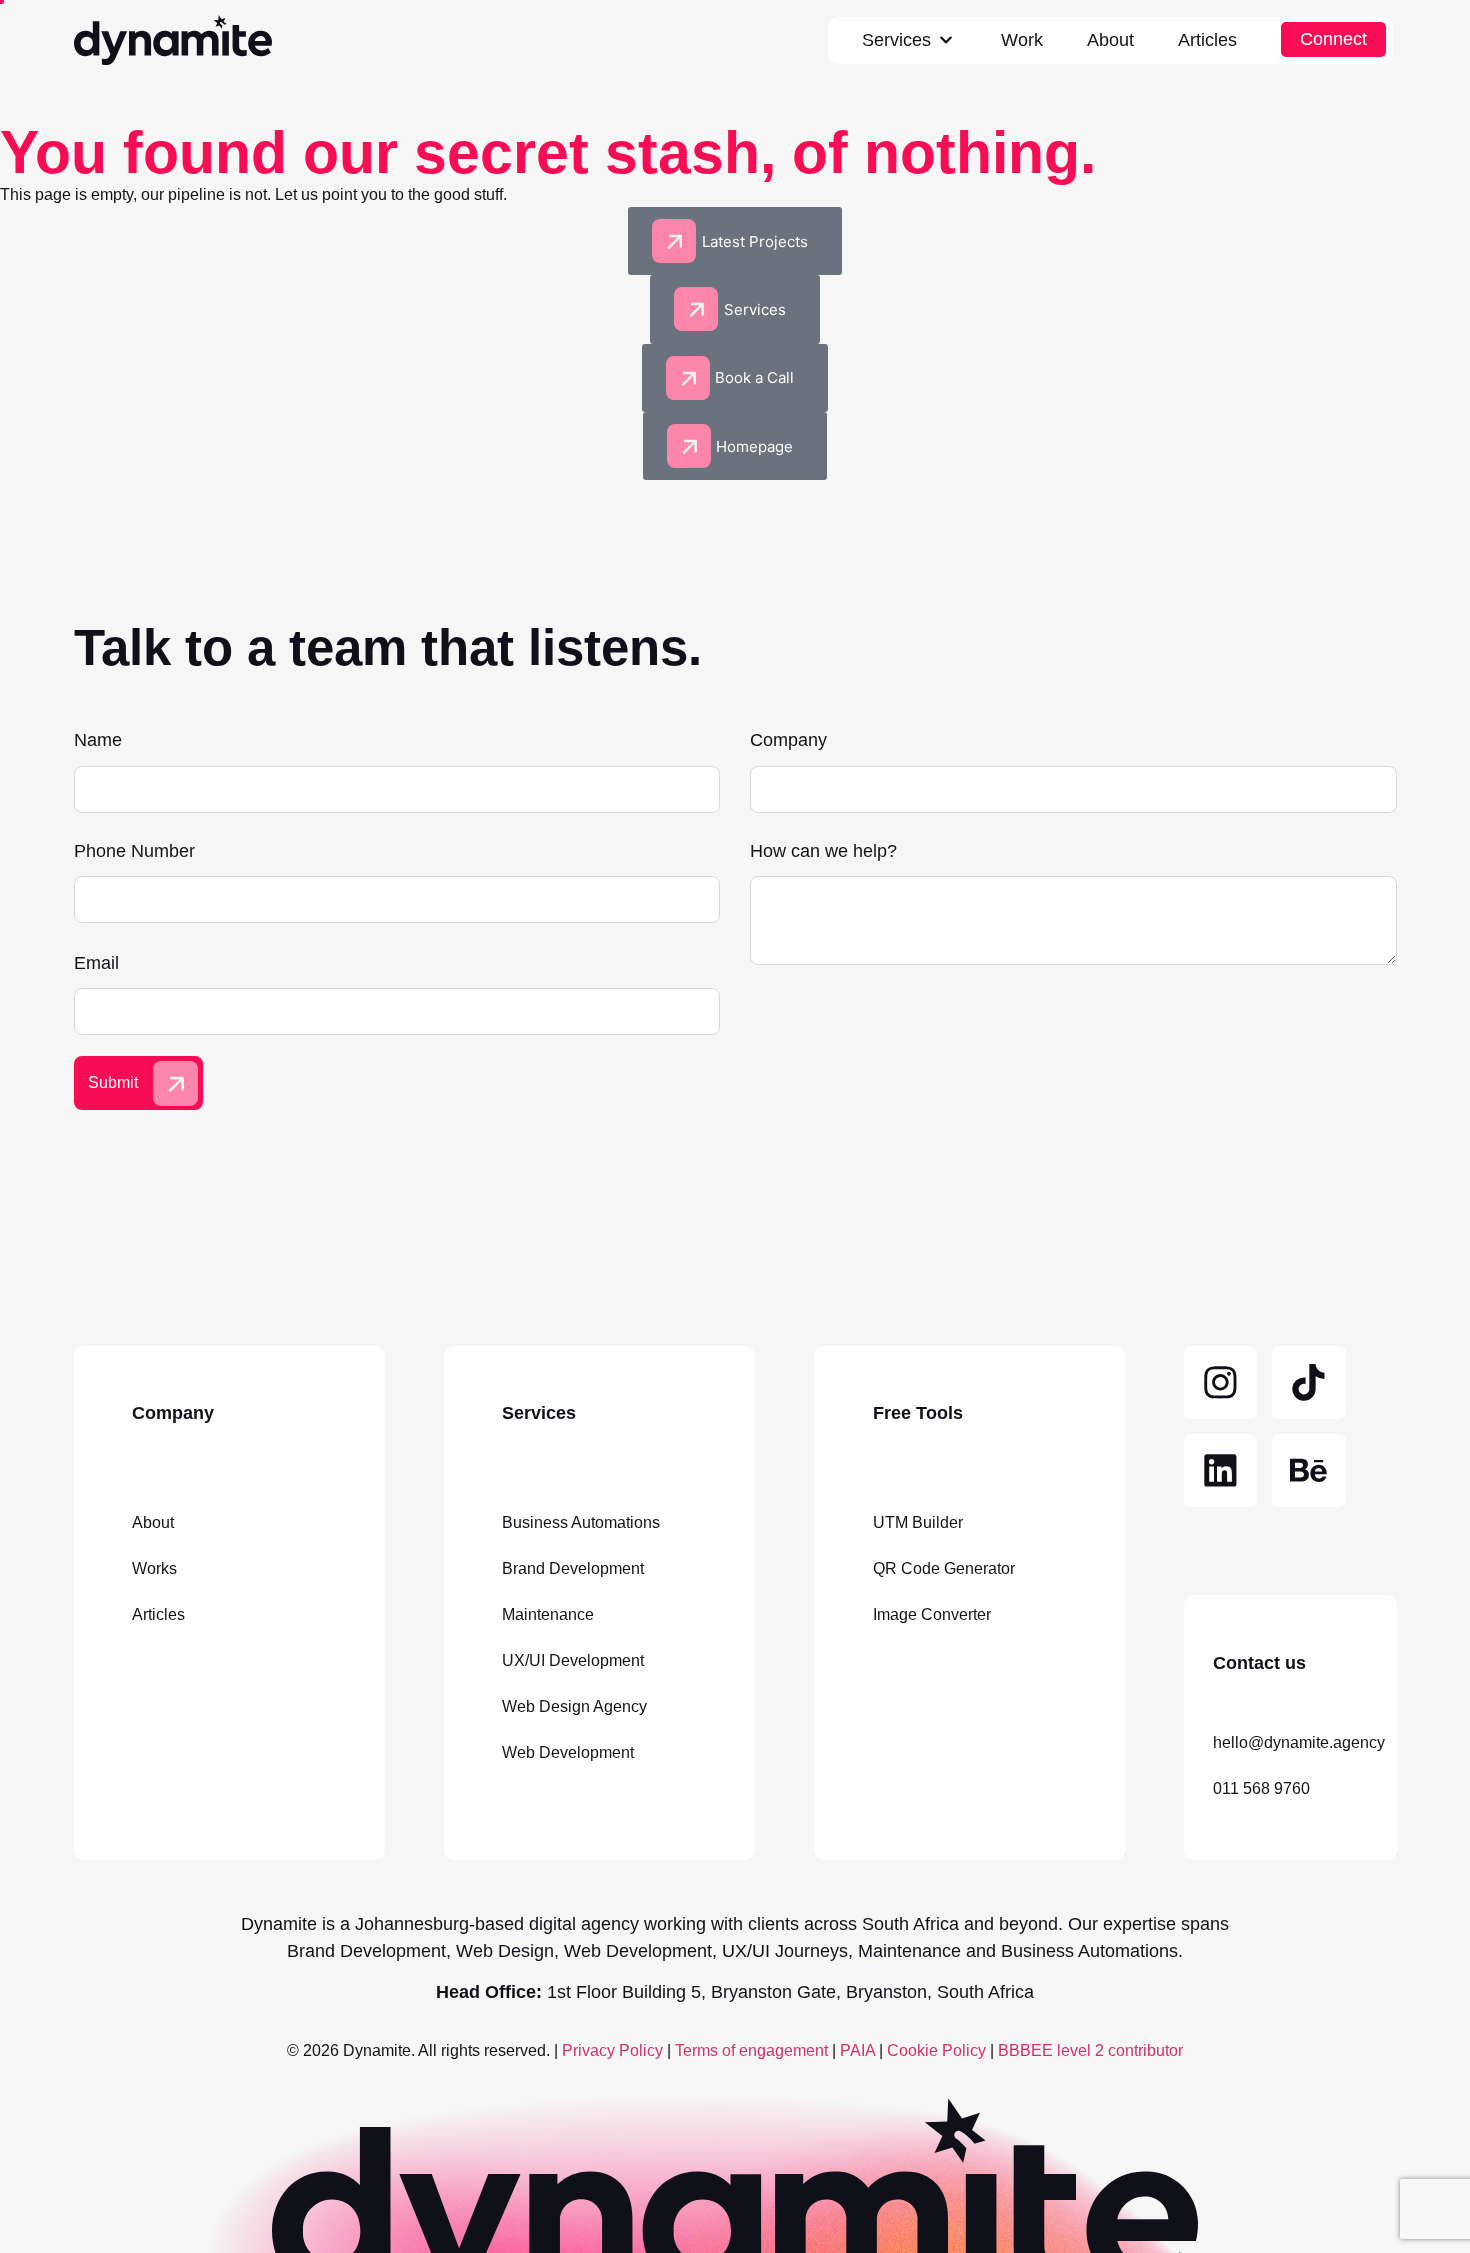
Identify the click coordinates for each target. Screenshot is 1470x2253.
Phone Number (134, 852)
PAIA (857, 2050)
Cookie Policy (936, 2050)
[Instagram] (1221, 1383)
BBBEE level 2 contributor (1090, 2050)
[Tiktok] (1309, 1383)
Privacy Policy (612, 2050)
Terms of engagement (749, 2050)
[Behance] (1309, 1471)
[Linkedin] (1221, 1471)
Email (96, 964)
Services (896, 40)
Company (788, 741)
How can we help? (823, 852)
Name (98, 741)
